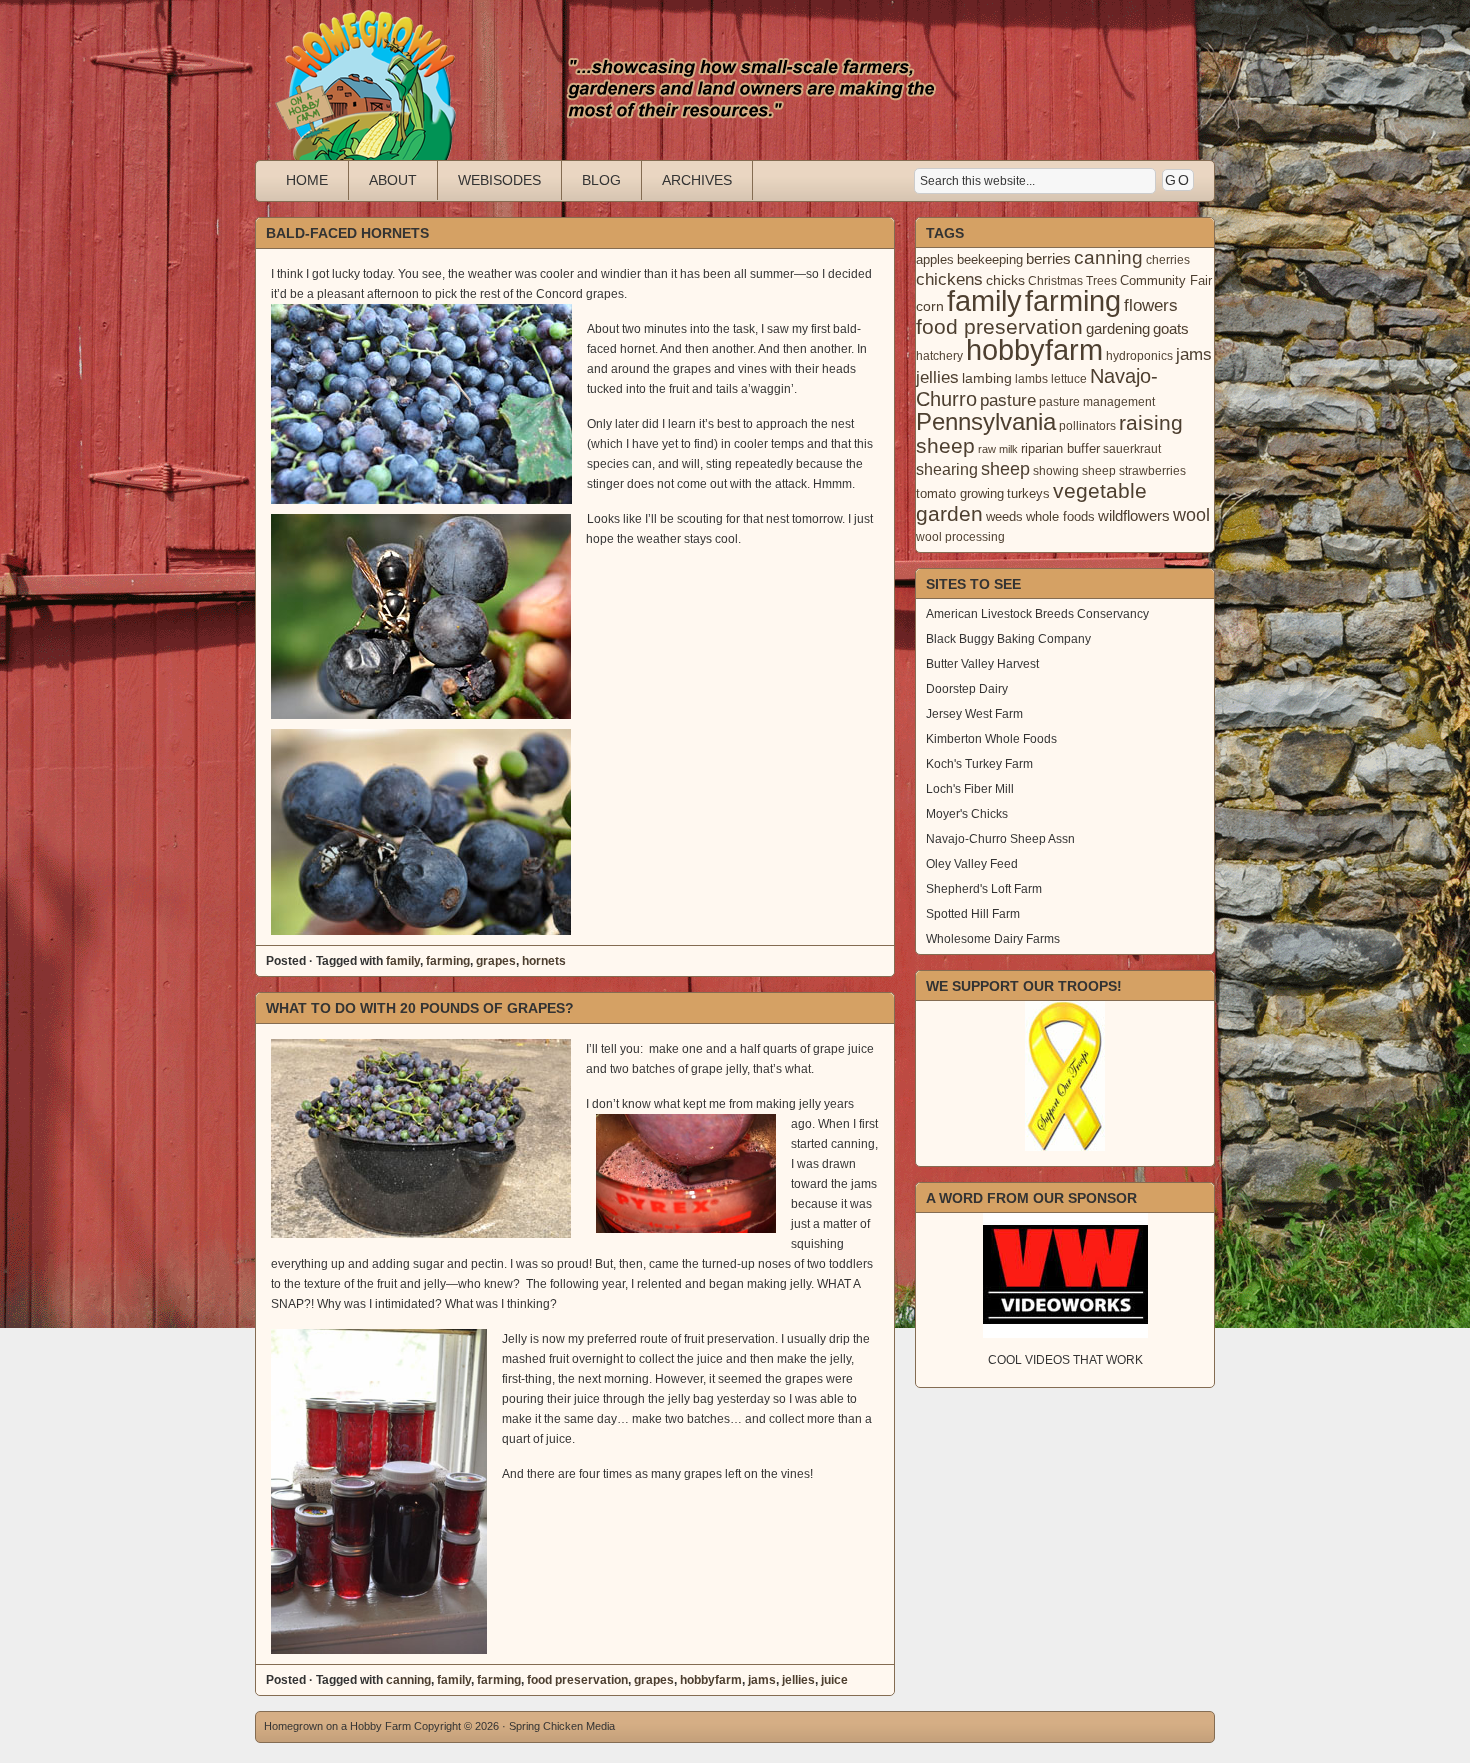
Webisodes (499, 180)
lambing (987, 378)
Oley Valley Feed (972, 864)
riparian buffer (1060, 448)
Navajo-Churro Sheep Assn (1000, 839)
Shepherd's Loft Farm (984, 889)
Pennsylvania (986, 422)
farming (448, 961)
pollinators (1087, 426)
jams (762, 1680)
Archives (697, 180)
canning (408, 1680)
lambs (1031, 379)
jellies (798, 1680)
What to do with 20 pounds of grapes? (420, 1008)
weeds (1004, 516)
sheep (1005, 469)
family (403, 961)
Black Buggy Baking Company (1008, 639)
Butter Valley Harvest (982, 664)
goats (1171, 328)
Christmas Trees (1072, 281)
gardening (1118, 328)
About (393, 180)
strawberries (1152, 471)
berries (1048, 258)
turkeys (1028, 493)
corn (930, 306)
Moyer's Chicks (967, 814)
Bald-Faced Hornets (347, 233)
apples (935, 259)
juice (834, 1680)
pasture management (1097, 402)
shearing (947, 469)
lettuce (1069, 379)
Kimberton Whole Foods (991, 739)
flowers (1151, 305)
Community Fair (1166, 280)
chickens (949, 279)
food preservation (577, 1680)
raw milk (998, 449)
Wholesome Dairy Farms (993, 939)
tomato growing (960, 493)
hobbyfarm (711, 1680)
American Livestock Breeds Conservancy (1037, 614)
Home (307, 180)
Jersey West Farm (974, 714)
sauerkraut (1132, 449)
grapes (496, 961)
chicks (1005, 280)
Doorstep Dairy (967, 689)
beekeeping (990, 259)
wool (1191, 515)
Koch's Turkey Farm (979, 764)
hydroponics (1139, 356)
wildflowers (1134, 516)
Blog (601, 180)
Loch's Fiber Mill (970, 789)
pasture (1008, 400)
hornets (544, 961)
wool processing (960, 537)
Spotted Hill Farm (973, 914)
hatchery (939, 356)
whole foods (1060, 516)
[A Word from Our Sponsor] (1065, 1275)
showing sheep (1074, 471)
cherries (1168, 260)
